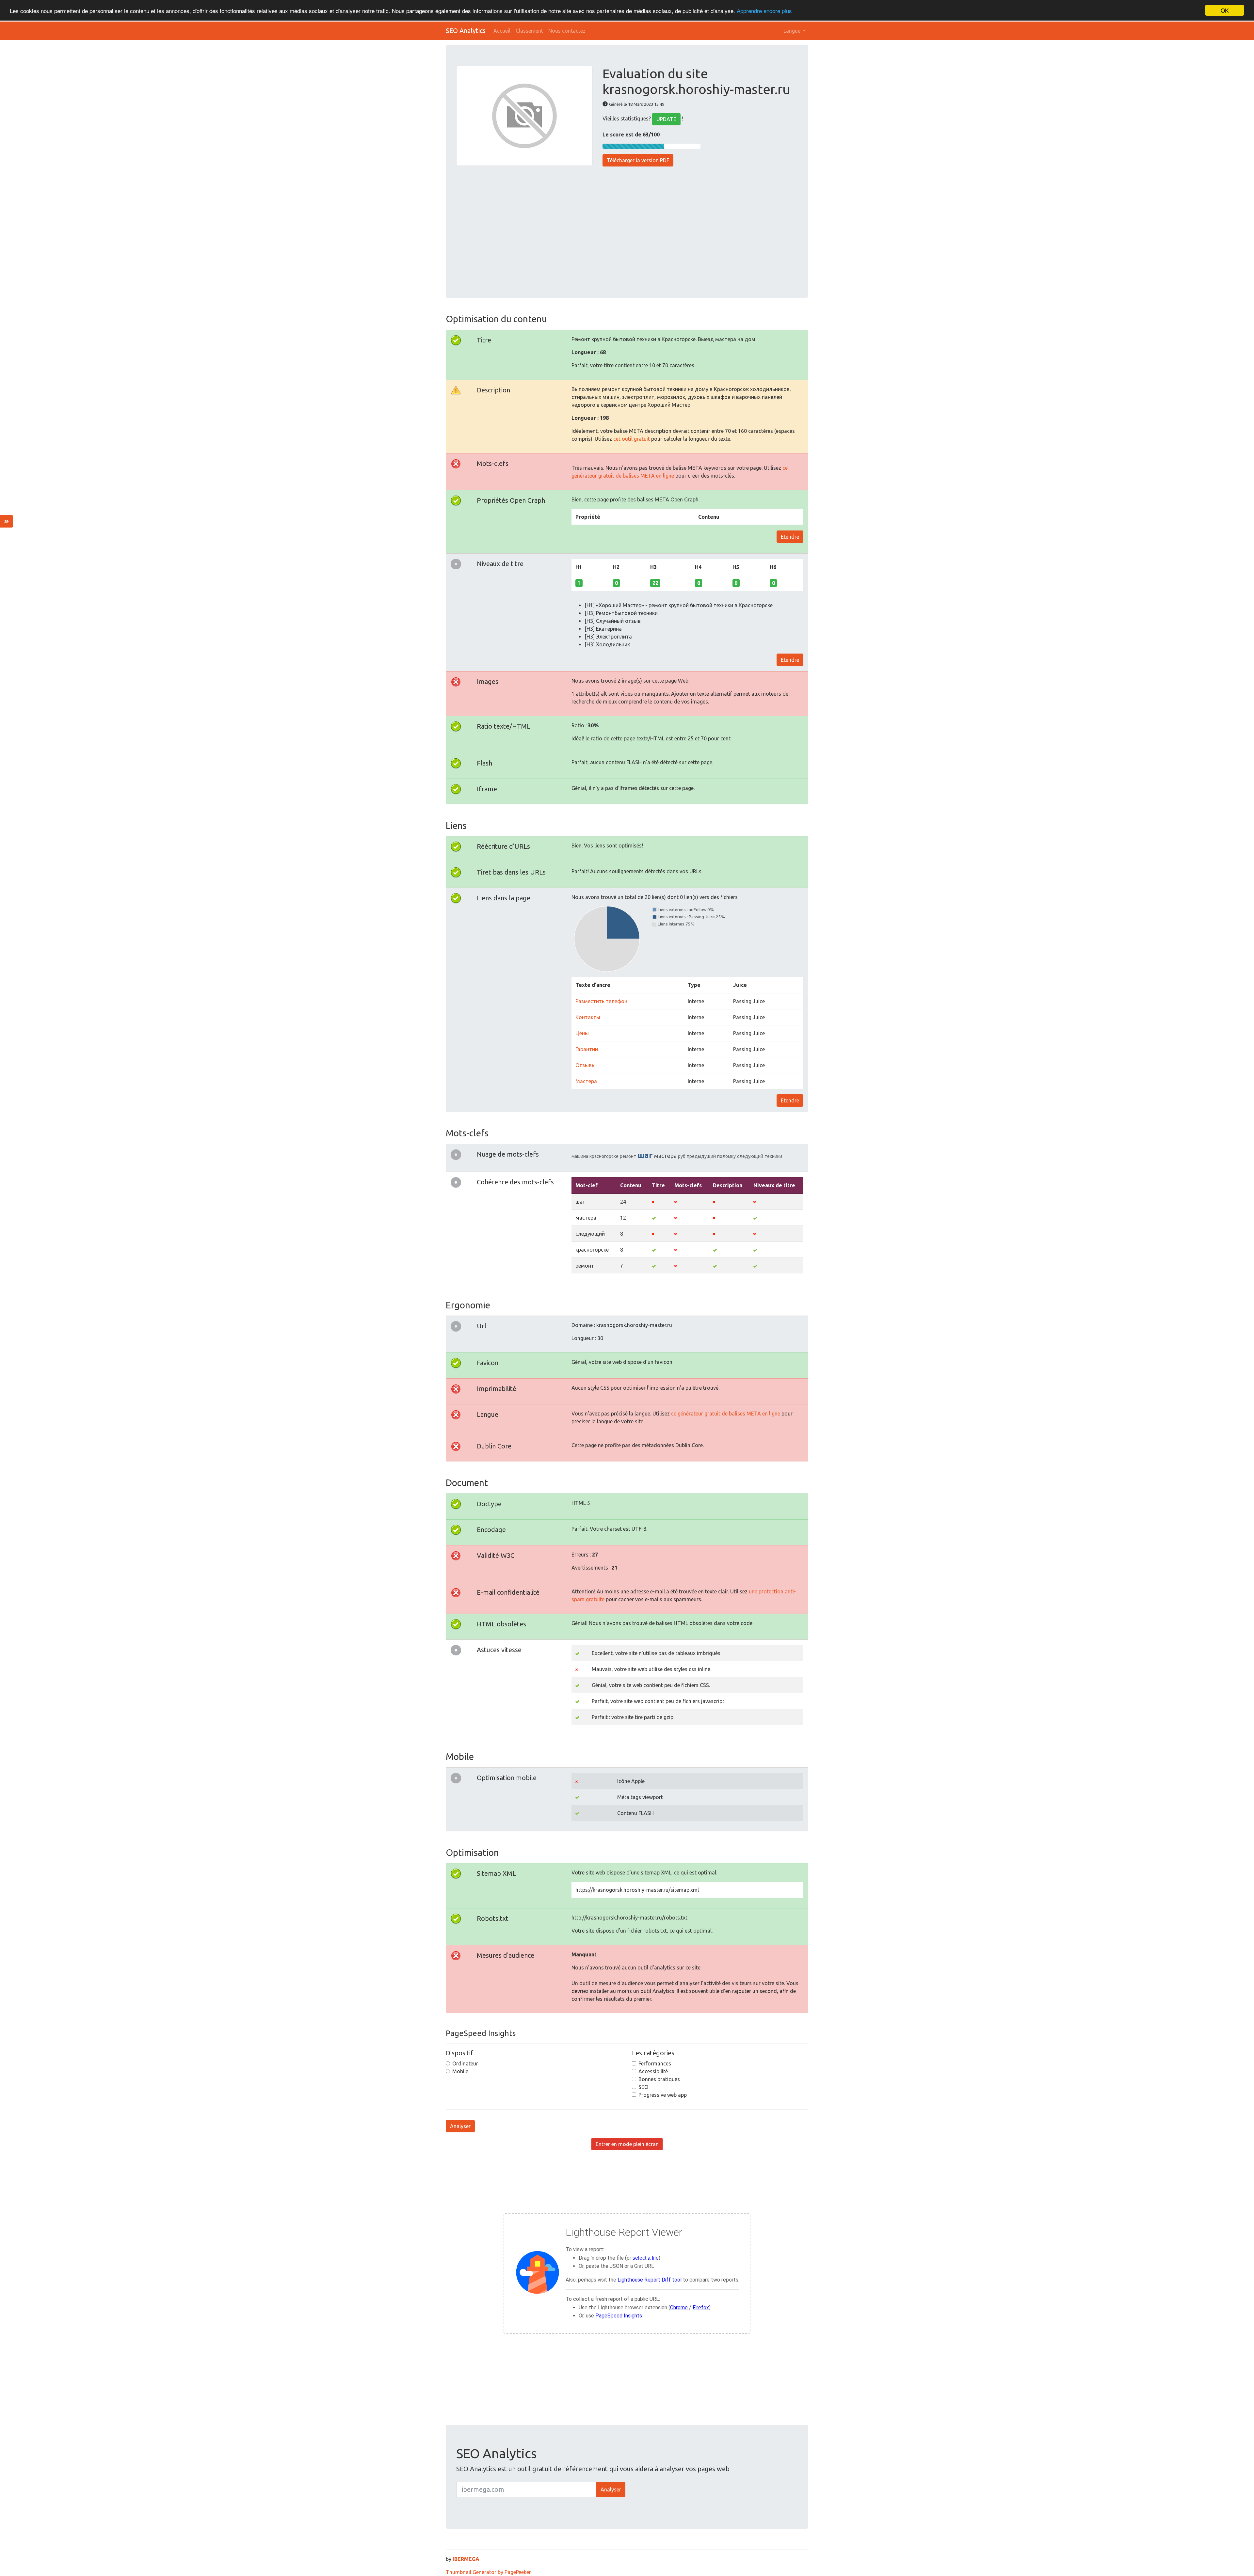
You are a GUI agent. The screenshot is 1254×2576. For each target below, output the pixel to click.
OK (1225, 10)
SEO (643, 2087)
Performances (655, 2063)
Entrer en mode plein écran (627, 2144)
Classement (529, 31)
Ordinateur (465, 2063)
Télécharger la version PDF (638, 160)
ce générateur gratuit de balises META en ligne (726, 1414)
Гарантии (587, 1049)
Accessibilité (653, 2071)
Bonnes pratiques (659, 2079)
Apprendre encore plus (764, 11)
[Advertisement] (627, 228)
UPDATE (666, 119)
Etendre (790, 537)
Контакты (588, 1017)
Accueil (502, 31)
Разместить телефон (601, 1001)
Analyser (460, 2126)
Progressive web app (663, 2095)
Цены (582, 1033)
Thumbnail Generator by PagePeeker (488, 2572)
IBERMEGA (466, 2559)
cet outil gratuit (632, 439)
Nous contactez (567, 31)
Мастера (586, 1081)
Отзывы (586, 1065)
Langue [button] (793, 31)
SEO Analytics (466, 31)
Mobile (460, 2071)
